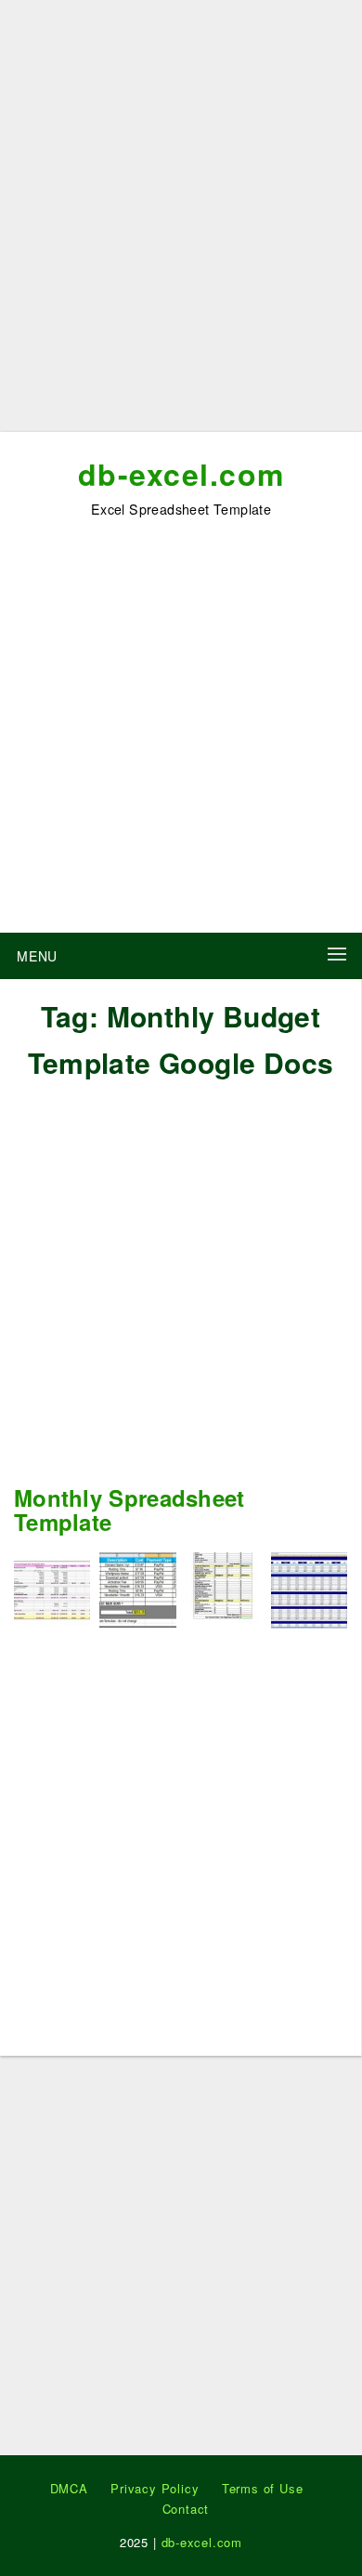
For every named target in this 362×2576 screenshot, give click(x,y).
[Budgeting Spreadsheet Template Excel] (52, 1588)
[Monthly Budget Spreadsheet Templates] (309, 1588)
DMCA (69, 2488)
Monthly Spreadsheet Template (129, 1510)
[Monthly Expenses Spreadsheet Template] (137, 1588)
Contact (186, 2509)
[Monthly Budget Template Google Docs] (224, 1588)
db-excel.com (181, 474)
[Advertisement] (181, 223)
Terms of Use (263, 2488)
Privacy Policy (155, 2488)
